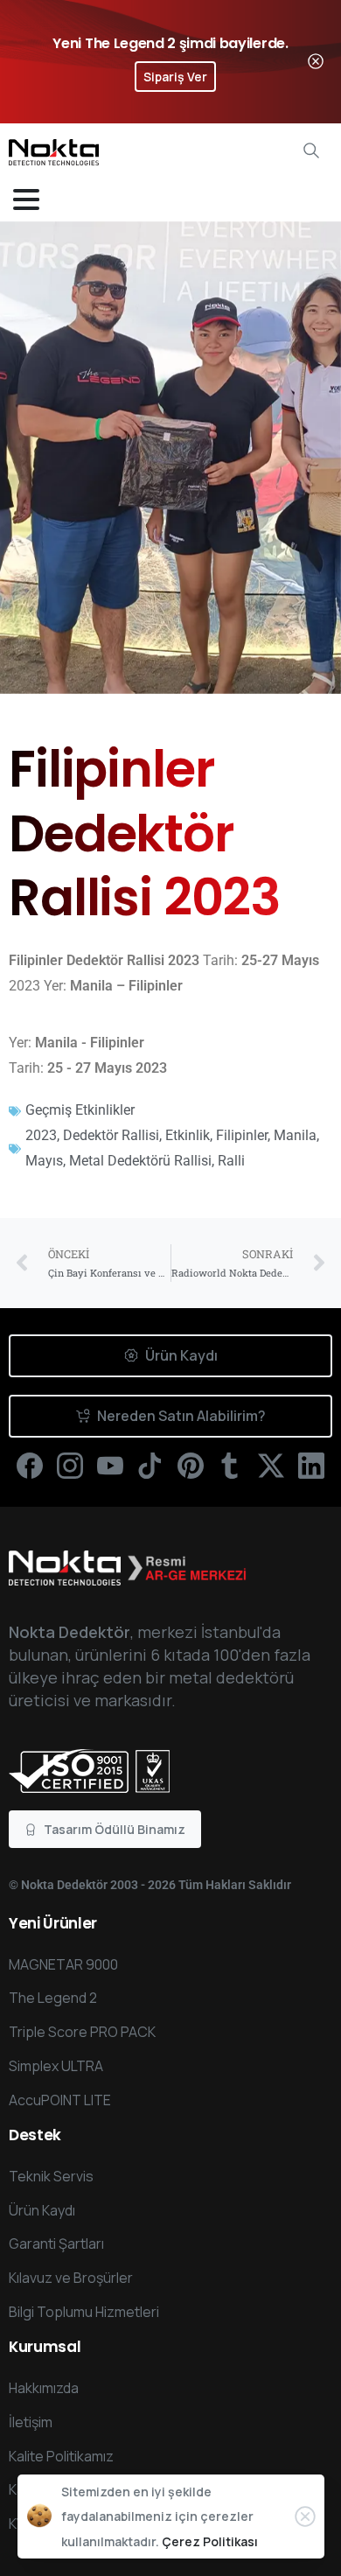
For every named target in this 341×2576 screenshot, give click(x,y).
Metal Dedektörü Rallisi (140, 1161)
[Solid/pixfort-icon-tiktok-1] (150, 1465)
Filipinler (242, 1135)
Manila (295, 1135)
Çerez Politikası (210, 2541)
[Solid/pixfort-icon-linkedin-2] (311, 1465)
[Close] (316, 62)
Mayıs (44, 1161)
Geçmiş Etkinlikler (80, 1110)
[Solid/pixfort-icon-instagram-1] (70, 1465)
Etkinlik (188, 1135)
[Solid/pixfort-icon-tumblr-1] (231, 1465)
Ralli (231, 1161)
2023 (41, 1135)
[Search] (311, 150)
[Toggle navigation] (26, 199)
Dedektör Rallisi (111, 1135)
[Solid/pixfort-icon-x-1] (271, 1465)
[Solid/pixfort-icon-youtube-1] (110, 1465)
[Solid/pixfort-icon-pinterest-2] (191, 1465)
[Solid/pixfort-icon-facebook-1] (30, 1465)
